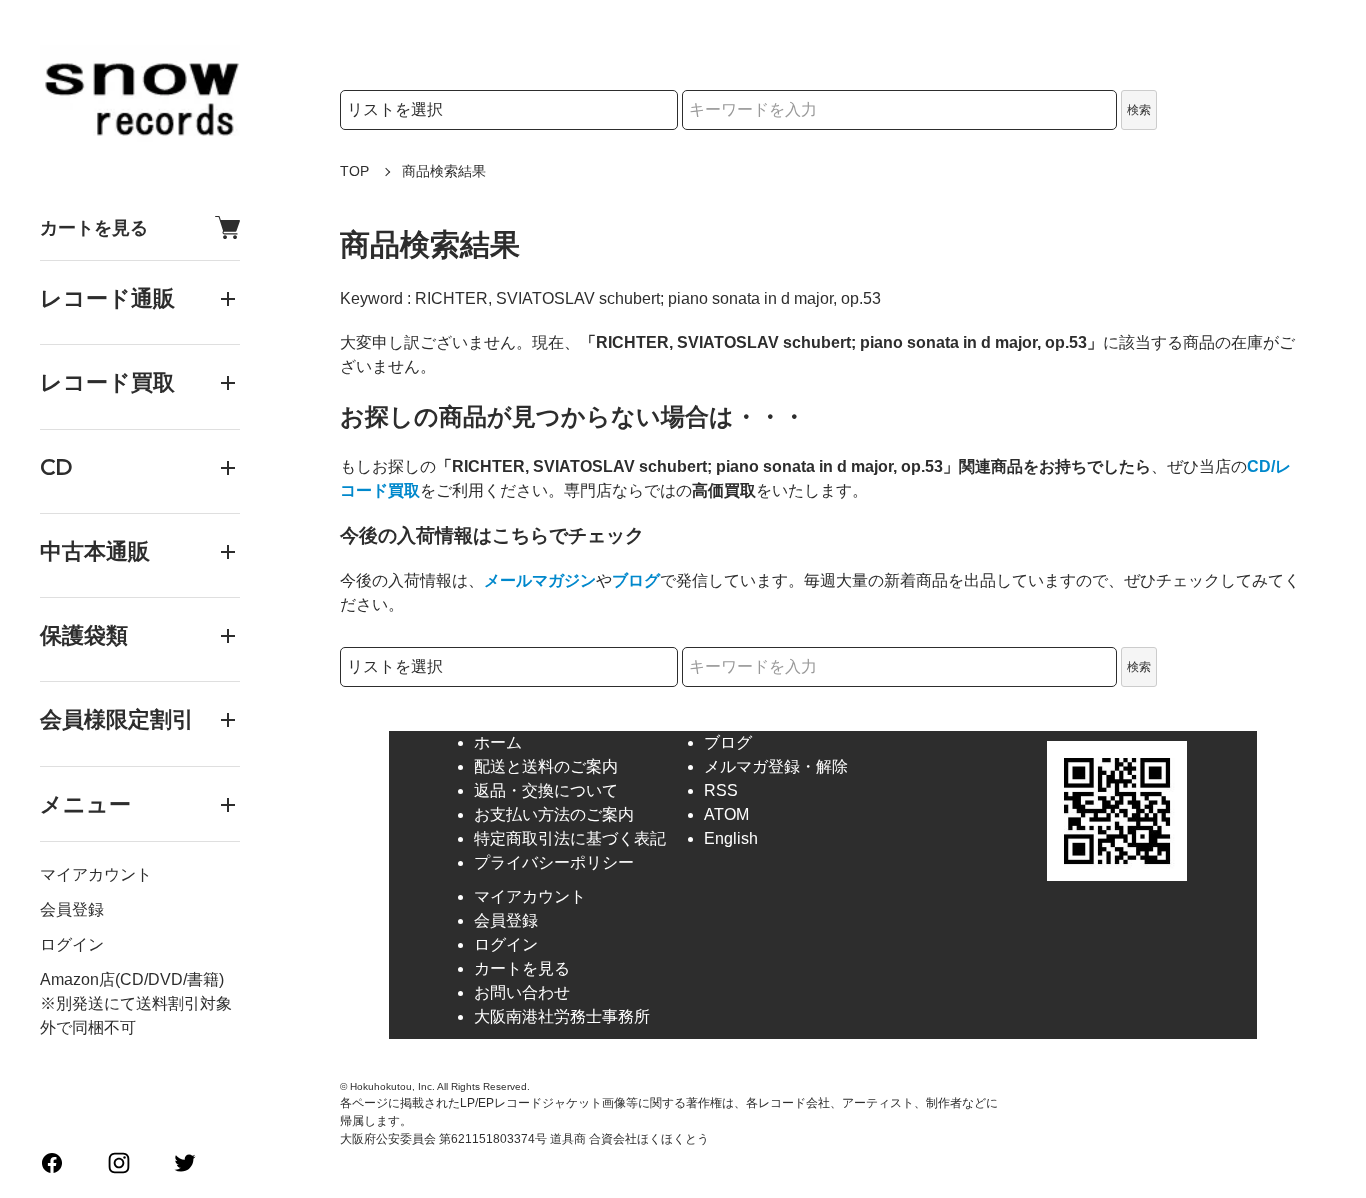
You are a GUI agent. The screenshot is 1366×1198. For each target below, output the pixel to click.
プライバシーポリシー (554, 862)
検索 (1139, 110)
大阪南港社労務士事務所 (562, 1016)
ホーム (498, 742)
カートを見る (94, 227)
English (731, 838)
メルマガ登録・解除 (776, 766)
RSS (721, 790)
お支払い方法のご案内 (554, 814)
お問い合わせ (522, 992)
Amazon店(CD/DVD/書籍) (132, 979)
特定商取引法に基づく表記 (570, 838)
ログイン (72, 944)
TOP (354, 171)
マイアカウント (96, 874)
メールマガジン (540, 580)
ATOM (726, 814)
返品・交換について (546, 790)
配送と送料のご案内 (546, 766)
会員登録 (72, 909)
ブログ (636, 580)
